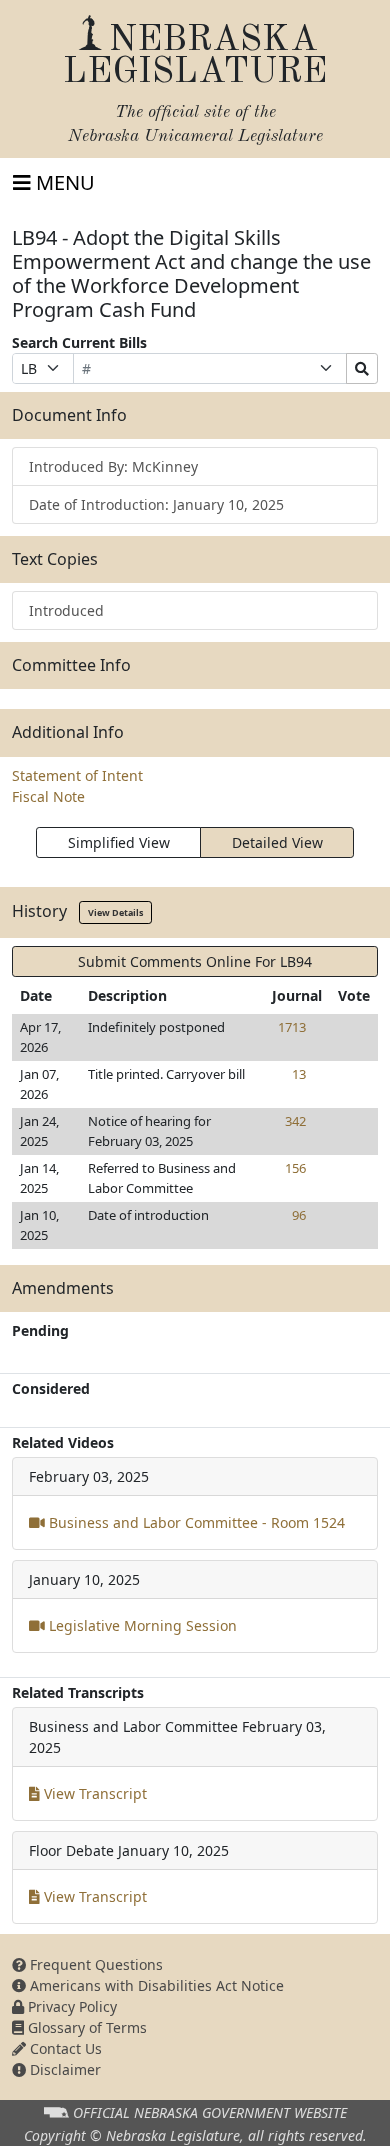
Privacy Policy (70, 2006)
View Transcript (93, 1793)
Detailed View (277, 842)
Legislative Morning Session (141, 1625)
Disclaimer (63, 2069)
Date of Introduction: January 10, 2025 (156, 504)
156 (295, 1168)
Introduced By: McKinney (113, 466)
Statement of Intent (77, 775)
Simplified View (119, 842)
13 (299, 1074)
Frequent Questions (94, 1964)
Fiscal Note (48, 796)
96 (299, 1215)
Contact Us (64, 2048)
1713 (292, 1027)
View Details (115, 912)
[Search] (362, 368)
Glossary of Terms (85, 2027)
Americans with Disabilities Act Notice (155, 1985)
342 (295, 1121)
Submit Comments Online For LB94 (195, 961)
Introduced (66, 610)
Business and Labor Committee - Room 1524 (195, 1522)
